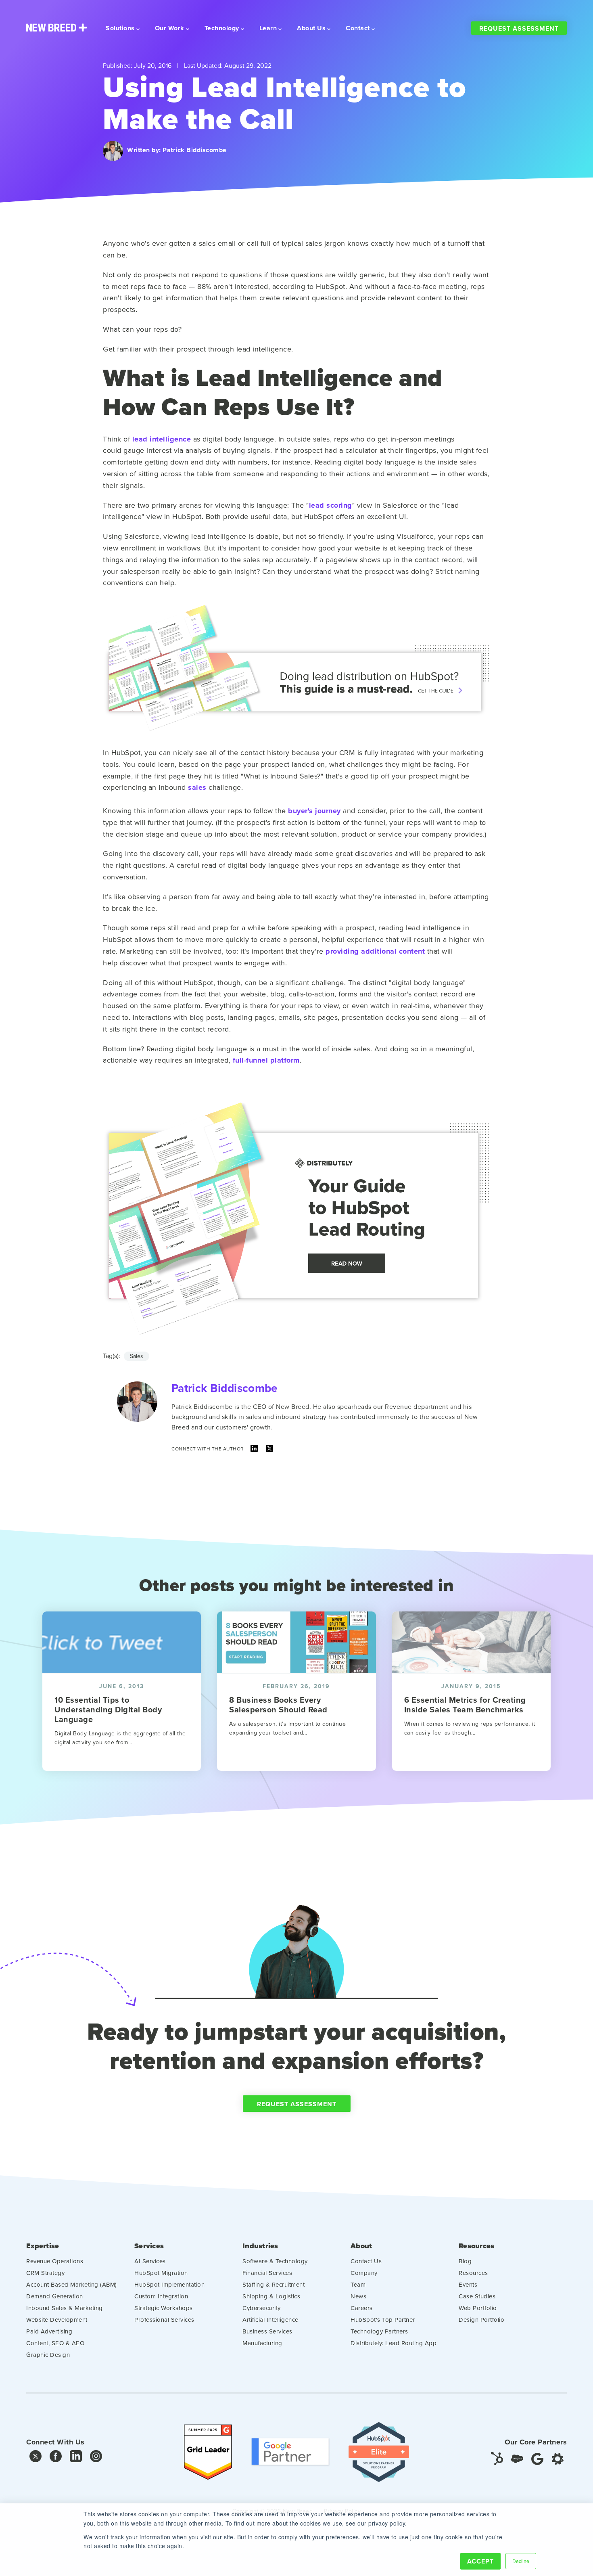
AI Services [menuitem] (150, 2261)
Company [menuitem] (364, 2273)
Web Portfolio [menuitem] (478, 2308)
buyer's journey (314, 811)
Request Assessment (519, 28)
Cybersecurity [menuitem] (262, 2308)
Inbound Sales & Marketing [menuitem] (65, 2308)
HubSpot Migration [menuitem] (161, 2273)
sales (197, 787)
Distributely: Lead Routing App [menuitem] (394, 2343)
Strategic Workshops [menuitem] (164, 2308)
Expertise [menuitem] (43, 2246)
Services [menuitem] (149, 2246)
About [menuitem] (361, 2246)
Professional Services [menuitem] (164, 2320)
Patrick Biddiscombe (195, 150)
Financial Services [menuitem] (267, 2273)
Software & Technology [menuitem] (275, 2261)
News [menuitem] (358, 2296)
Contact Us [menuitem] (366, 2261)
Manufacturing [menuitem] (262, 2343)
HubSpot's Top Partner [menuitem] (383, 2320)
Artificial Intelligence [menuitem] (270, 2320)
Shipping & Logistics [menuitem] (271, 2296)
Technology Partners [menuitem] (379, 2331)
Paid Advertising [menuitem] (49, 2331)
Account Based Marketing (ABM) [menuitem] (72, 2284)
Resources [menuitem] (476, 2246)
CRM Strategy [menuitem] (45, 2273)
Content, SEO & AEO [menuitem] (55, 2343)
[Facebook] (56, 2458)
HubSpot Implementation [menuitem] (169, 2284)
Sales (137, 1356)
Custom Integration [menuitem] (161, 2296)
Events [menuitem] (468, 2284)
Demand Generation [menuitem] (55, 2296)
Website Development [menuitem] (57, 2320)
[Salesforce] (517, 2458)
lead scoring (331, 505)
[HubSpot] (497, 2458)
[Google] (537, 2458)
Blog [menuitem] (465, 2261)
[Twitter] (269, 1450)
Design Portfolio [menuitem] (481, 2320)
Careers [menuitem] (362, 2308)
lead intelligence (162, 439)
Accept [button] (480, 2561)
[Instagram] (96, 2458)
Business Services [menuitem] (267, 2331)
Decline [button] (521, 2561)
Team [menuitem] (358, 2284)
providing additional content (375, 951)
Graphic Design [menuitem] (48, 2355)
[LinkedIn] (254, 1450)
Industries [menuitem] (260, 2246)
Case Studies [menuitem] (477, 2296)
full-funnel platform (266, 1060)
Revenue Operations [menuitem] (55, 2261)
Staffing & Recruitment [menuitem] (274, 2284)
